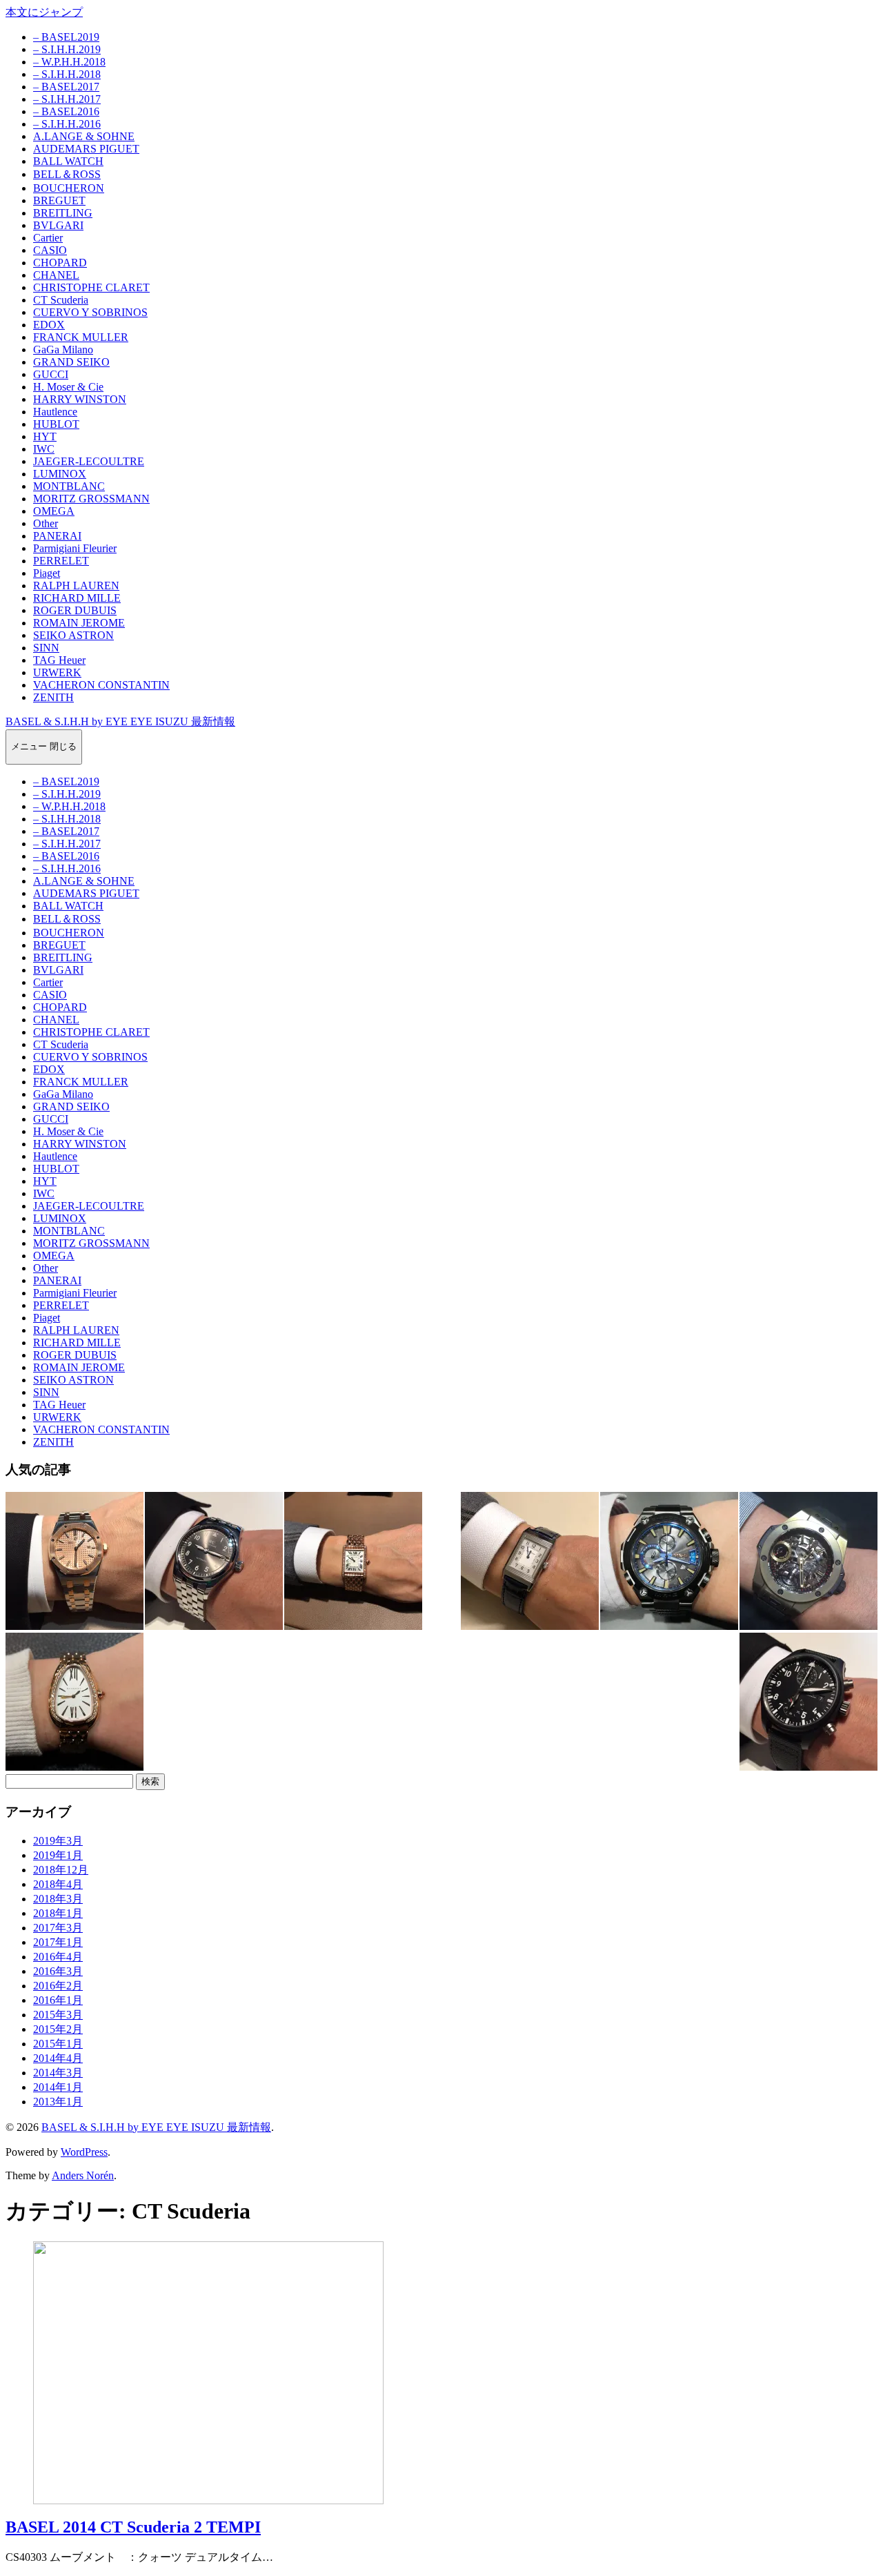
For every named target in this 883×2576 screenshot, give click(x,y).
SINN (46, 648)
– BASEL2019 (66, 37)
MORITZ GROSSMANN (91, 499)
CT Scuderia (61, 300)
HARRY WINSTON (80, 399)
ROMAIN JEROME (79, 623)
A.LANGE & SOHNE (84, 136)
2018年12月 (61, 1870)
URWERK (57, 672)
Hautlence (55, 412)
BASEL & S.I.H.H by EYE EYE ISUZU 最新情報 (120, 721)
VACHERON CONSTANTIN (101, 685)
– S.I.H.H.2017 (67, 99)
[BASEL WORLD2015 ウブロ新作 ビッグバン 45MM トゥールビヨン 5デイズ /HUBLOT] (808, 1561)
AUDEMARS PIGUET (86, 149)
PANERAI (57, 536)
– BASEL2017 (66, 87)
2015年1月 (58, 2044)
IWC (44, 449)
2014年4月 (58, 2058)
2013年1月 (58, 2102)
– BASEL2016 (66, 111)
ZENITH (53, 697)
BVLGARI (58, 225)
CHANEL (56, 275)
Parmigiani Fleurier (75, 548)
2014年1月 (58, 2087)
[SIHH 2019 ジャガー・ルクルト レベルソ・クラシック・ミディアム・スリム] (530, 1561)
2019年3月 (58, 1841)
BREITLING (63, 213)
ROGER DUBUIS (75, 610)
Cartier (48, 238)
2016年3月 (58, 1971)
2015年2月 (58, 2029)
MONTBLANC (69, 486)
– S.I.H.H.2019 (67, 49)
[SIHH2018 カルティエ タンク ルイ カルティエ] (353, 1561)
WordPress (84, 2152)
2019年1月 (58, 1855)
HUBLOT (56, 424)
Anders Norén (83, 2175)
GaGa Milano (63, 350)
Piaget (47, 573)
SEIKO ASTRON (73, 635)
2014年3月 (58, 2073)
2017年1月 (58, 1942)
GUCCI (51, 374)
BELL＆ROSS (67, 174)
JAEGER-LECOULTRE (89, 461)
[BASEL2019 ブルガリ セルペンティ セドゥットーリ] (75, 1702)
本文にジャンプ (44, 12)
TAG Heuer (59, 660)
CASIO (50, 250)
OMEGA (54, 511)
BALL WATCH (68, 161)
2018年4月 (58, 1884)
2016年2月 (58, 1986)
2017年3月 (58, 1928)
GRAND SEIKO (71, 362)
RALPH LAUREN (76, 586)
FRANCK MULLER (81, 337)
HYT (45, 436)
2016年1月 (58, 2000)
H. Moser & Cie (68, 387)
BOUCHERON (69, 188)
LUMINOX (60, 474)
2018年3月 (58, 1899)
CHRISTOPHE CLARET (91, 287)
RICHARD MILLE (77, 598)
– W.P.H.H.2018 (69, 62)
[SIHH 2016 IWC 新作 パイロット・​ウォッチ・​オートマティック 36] (214, 1561)
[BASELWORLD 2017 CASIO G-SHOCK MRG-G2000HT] (669, 1561)
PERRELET (61, 561)
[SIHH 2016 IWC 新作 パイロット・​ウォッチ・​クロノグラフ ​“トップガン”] (808, 1702)
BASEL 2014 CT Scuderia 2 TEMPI (133, 2527)
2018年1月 (58, 1913)
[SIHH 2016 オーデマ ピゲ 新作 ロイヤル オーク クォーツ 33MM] (75, 1561)
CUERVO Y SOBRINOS (90, 312)
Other (46, 523)
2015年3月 (58, 2015)
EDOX (49, 325)
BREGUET (59, 200)
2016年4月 (58, 1957)
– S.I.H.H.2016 (67, 124)
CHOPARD (60, 263)
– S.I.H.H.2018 (67, 74)
